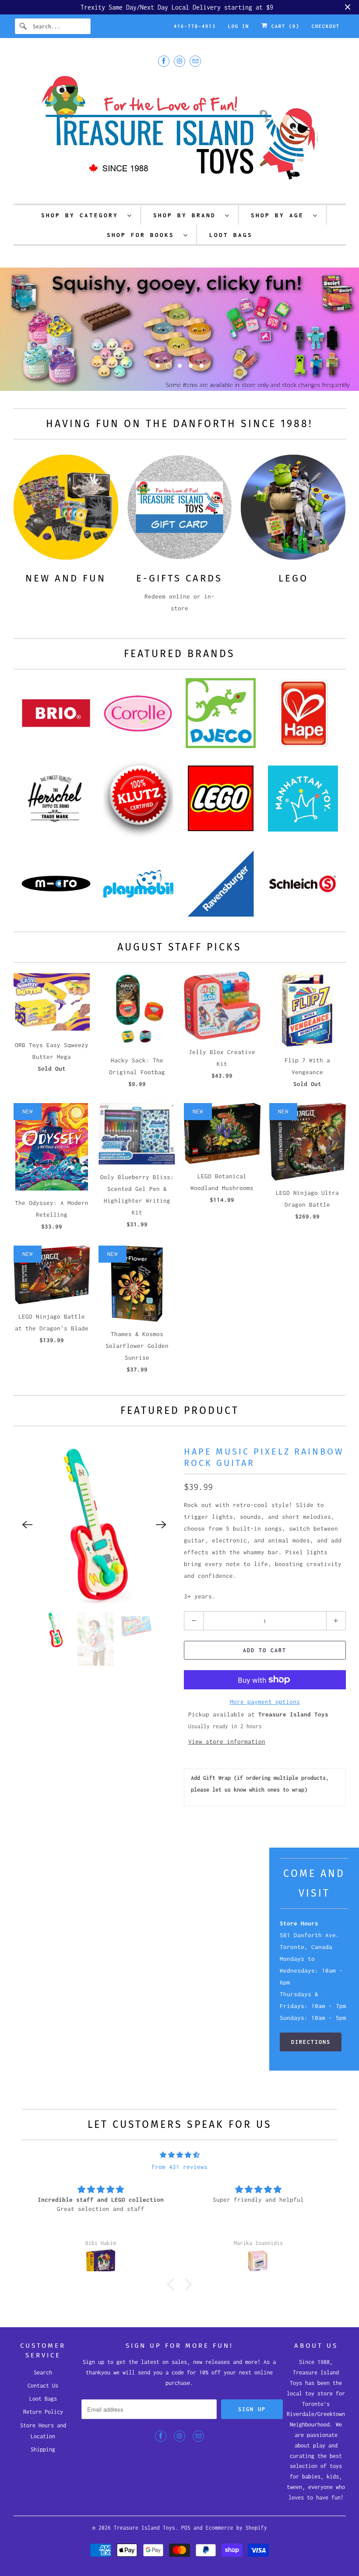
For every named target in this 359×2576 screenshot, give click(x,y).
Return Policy (43, 2423)
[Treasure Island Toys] (180, 133)
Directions (311, 2053)
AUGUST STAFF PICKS (179, 958)
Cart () (284, 26)
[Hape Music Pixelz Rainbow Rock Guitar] (95, 1536)
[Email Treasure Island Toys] (195, 61)
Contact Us (43, 2397)
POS (186, 2539)
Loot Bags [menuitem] (231, 235)
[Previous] (28, 1536)
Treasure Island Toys (144, 2539)
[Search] (24, 26)
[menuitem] (87, 215)
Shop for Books (143, 235)
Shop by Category (82, 215)
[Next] (161, 1536)
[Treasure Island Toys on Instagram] (179, 61)
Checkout (326, 26)
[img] (179, 2166)
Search (43, 2383)
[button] (173, 2295)
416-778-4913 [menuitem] (195, 26)
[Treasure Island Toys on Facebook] (164, 61)
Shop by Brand (187, 215)
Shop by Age (280, 215)
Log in (239, 26)
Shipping (43, 2461)
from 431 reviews (179, 2178)
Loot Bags (43, 2410)
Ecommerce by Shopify (236, 2539)
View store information (227, 1753)
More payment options (265, 1713)
